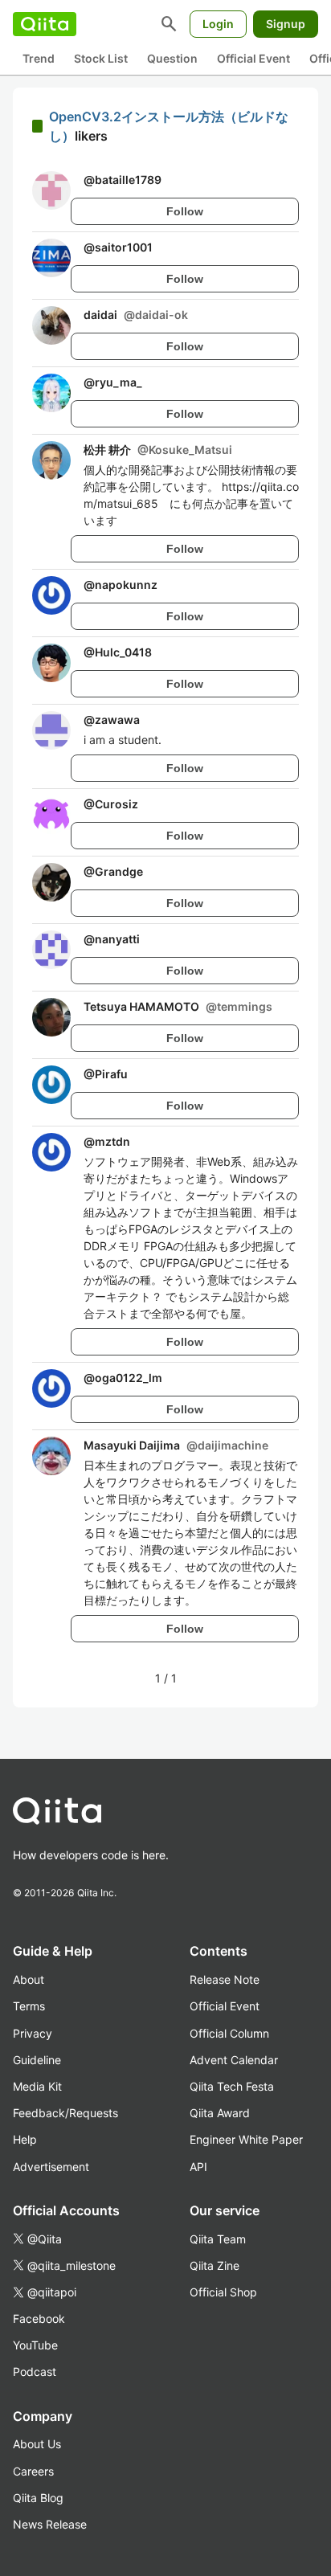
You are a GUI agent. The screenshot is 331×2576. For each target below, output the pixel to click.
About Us (37, 2444)
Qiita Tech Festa (232, 2086)
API (198, 2167)
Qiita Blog (38, 2498)
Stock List (101, 58)
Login (218, 24)
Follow (185, 211)
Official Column (229, 2033)
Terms (29, 2006)
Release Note (225, 1979)
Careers (33, 2471)
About (29, 1979)
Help (25, 2139)
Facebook (39, 2318)
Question (172, 58)
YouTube (35, 2345)
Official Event (253, 58)
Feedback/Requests (65, 2113)
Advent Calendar (234, 2060)
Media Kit (37, 2086)
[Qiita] (45, 24)
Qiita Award (220, 2113)
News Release (50, 2524)
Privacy (33, 2033)
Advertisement (51, 2167)
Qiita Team (218, 2239)
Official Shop (223, 2292)
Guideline (37, 2060)
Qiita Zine (215, 2265)
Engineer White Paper (246, 2139)
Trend (39, 58)
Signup (286, 24)
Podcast (35, 2372)
